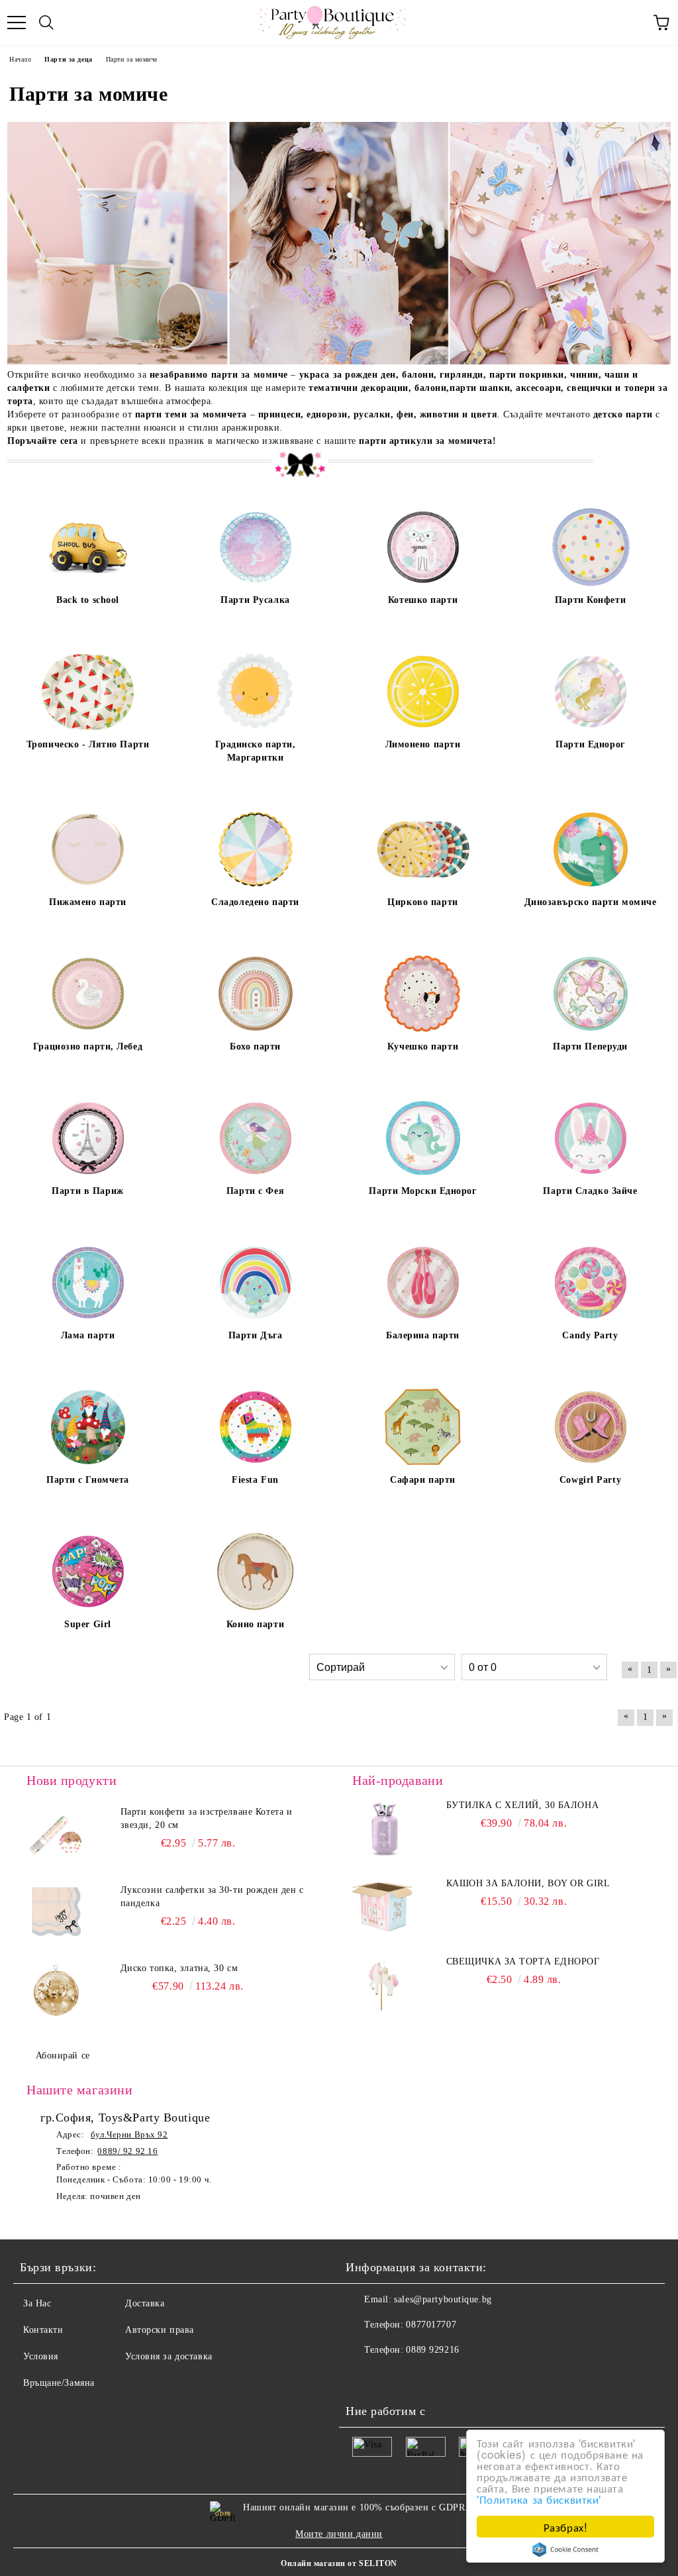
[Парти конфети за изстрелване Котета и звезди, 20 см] (56, 1835)
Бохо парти (255, 1046)
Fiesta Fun (255, 1480)
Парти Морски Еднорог (422, 1191)
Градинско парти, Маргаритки (256, 751)
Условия (41, 2356)
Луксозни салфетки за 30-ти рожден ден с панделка (212, 1897)
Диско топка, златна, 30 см (179, 1968)
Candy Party (590, 1335)
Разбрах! (565, 2527)
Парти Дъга (256, 1335)
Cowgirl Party (590, 1480)
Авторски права (160, 2330)
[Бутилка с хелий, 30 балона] (382, 1829)
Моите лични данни (339, 2534)
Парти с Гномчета (88, 1480)
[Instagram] (392, 2377)
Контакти (43, 2330)
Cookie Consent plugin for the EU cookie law (565, 2549)
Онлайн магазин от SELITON (339, 2563)
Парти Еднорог (590, 744)
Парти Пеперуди (590, 1046)
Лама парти (88, 1335)
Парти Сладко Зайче (590, 1191)
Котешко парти (423, 600)
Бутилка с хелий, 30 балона (523, 1805)
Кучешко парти (423, 1046)
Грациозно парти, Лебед (88, 1046)
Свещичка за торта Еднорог (523, 1961)
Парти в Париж (87, 1191)
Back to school (88, 600)
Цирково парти (422, 902)
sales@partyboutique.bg (443, 2299)
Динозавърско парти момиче (591, 902)
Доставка (145, 2303)
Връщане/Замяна (59, 2383)
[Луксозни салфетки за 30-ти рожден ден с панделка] (56, 1913)
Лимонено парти (423, 744)
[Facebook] (363, 2377)
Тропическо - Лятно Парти (88, 744)
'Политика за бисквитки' (539, 2499)
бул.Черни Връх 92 (129, 2134)
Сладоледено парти (255, 902)
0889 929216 (432, 2350)
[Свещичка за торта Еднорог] (382, 1985)
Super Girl (88, 1624)
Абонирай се (63, 2056)
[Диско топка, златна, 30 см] (56, 1992)
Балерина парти (423, 1335)
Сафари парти (423, 1480)
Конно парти (255, 1624)
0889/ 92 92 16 (127, 2151)
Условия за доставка (169, 2356)
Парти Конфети (590, 600)
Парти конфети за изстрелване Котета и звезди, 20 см (207, 1818)
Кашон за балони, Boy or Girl (528, 1883)
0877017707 (431, 2325)
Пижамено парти (88, 902)
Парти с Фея (255, 1191)
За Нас (37, 2303)
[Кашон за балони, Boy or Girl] (382, 1907)
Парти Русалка (255, 600)
